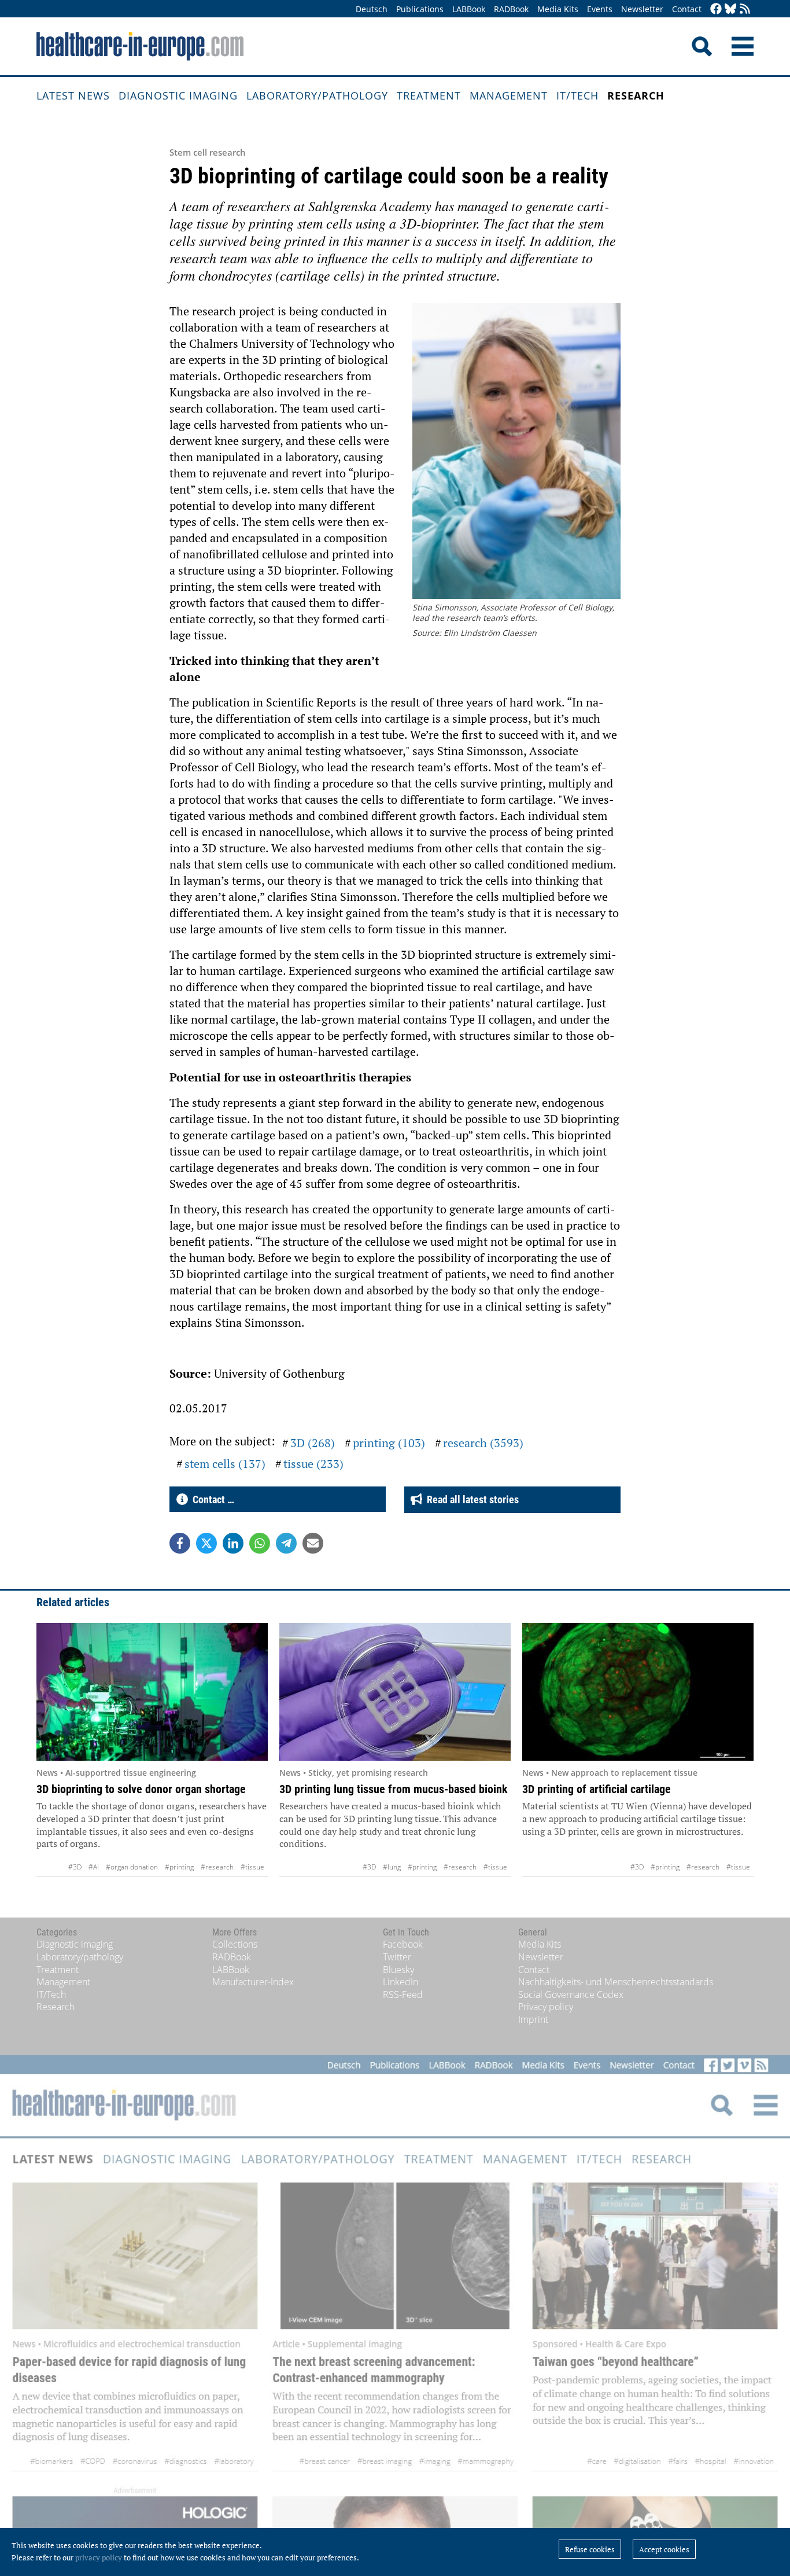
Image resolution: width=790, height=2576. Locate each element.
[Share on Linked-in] (233, 1543)
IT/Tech (577, 95)
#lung (392, 1867)
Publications (420, 9)
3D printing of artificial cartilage (597, 1789)
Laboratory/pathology (317, 95)
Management (509, 95)
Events (600, 9)
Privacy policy (546, 2007)
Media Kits (558, 9)
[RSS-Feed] (745, 10)
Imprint (533, 2019)
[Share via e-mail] (313, 1543)
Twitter (397, 1957)
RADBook (511, 9)
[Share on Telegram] (286, 1543)
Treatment (429, 95)
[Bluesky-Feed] (730, 10)
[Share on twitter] (206, 1543)
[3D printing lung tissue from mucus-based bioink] (395, 1692)
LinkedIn (400, 1982)
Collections (235, 1944)
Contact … (211, 1499)
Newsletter (642, 9)
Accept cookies (664, 2549)
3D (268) (313, 1443)
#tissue (252, 1867)
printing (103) (389, 1443)
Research (636, 95)
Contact (687, 9)
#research (217, 1867)
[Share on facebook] (180, 1543)
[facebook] (716, 10)
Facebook (403, 1944)
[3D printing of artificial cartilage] (638, 1692)
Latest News (73, 95)
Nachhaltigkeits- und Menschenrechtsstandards (616, 1982)
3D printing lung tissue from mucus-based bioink (394, 1789)
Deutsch (372, 9)
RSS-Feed (403, 1994)
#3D (75, 1867)
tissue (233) (313, 1464)
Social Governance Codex (571, 1994)
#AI (94, 1867)
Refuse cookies (590, 2549)
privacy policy (99, 2557)
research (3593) (483, 1443)
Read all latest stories (470, 1499)
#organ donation (132, 1867)
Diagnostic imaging (178, 95)
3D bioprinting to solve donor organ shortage (141, 1789)
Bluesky (398, 1970)
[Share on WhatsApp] (260, 1543)
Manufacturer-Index (253, 1982)
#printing (179, 1867)
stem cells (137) (225, 1464)
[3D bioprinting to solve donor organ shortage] (152, 1692)
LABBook (469, 9)
